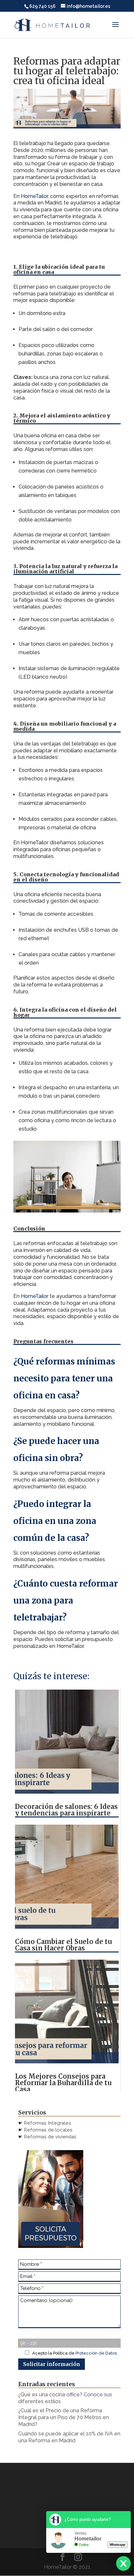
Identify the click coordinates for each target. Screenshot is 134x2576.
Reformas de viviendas (49, 2137)
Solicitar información (52, 2364)
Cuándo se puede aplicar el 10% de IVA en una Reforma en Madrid (69, 2437)
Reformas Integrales (47, 2123)
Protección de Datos (96, 2353)
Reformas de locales (48, 2130)
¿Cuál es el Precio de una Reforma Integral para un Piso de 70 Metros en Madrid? (64, 2417)
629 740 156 (42, 6)
